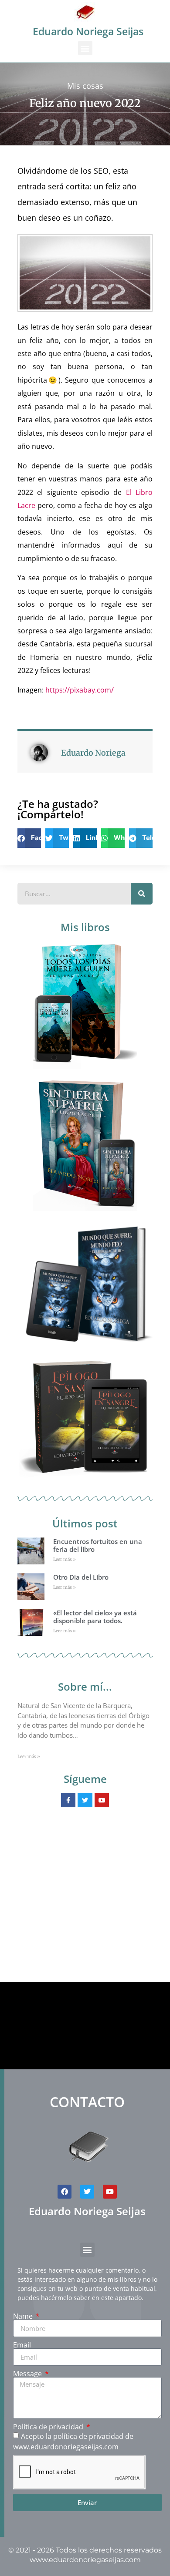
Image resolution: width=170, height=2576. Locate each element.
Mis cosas (85, 86)
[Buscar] (142, 894)
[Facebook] (65, 2192)
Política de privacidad (49, 2427)
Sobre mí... (85, 1687)
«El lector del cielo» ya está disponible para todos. (95, 1617)
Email (22, 2345)
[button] (85, 48)
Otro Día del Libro (81, 1577)
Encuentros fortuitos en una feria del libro (98, 1545)
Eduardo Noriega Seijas (88, 31)
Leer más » (65, 1559)
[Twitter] (87, 2192)
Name (24, 2316)
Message (28, 2374)
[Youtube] (110, 2192)
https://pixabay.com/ (80, 690)
